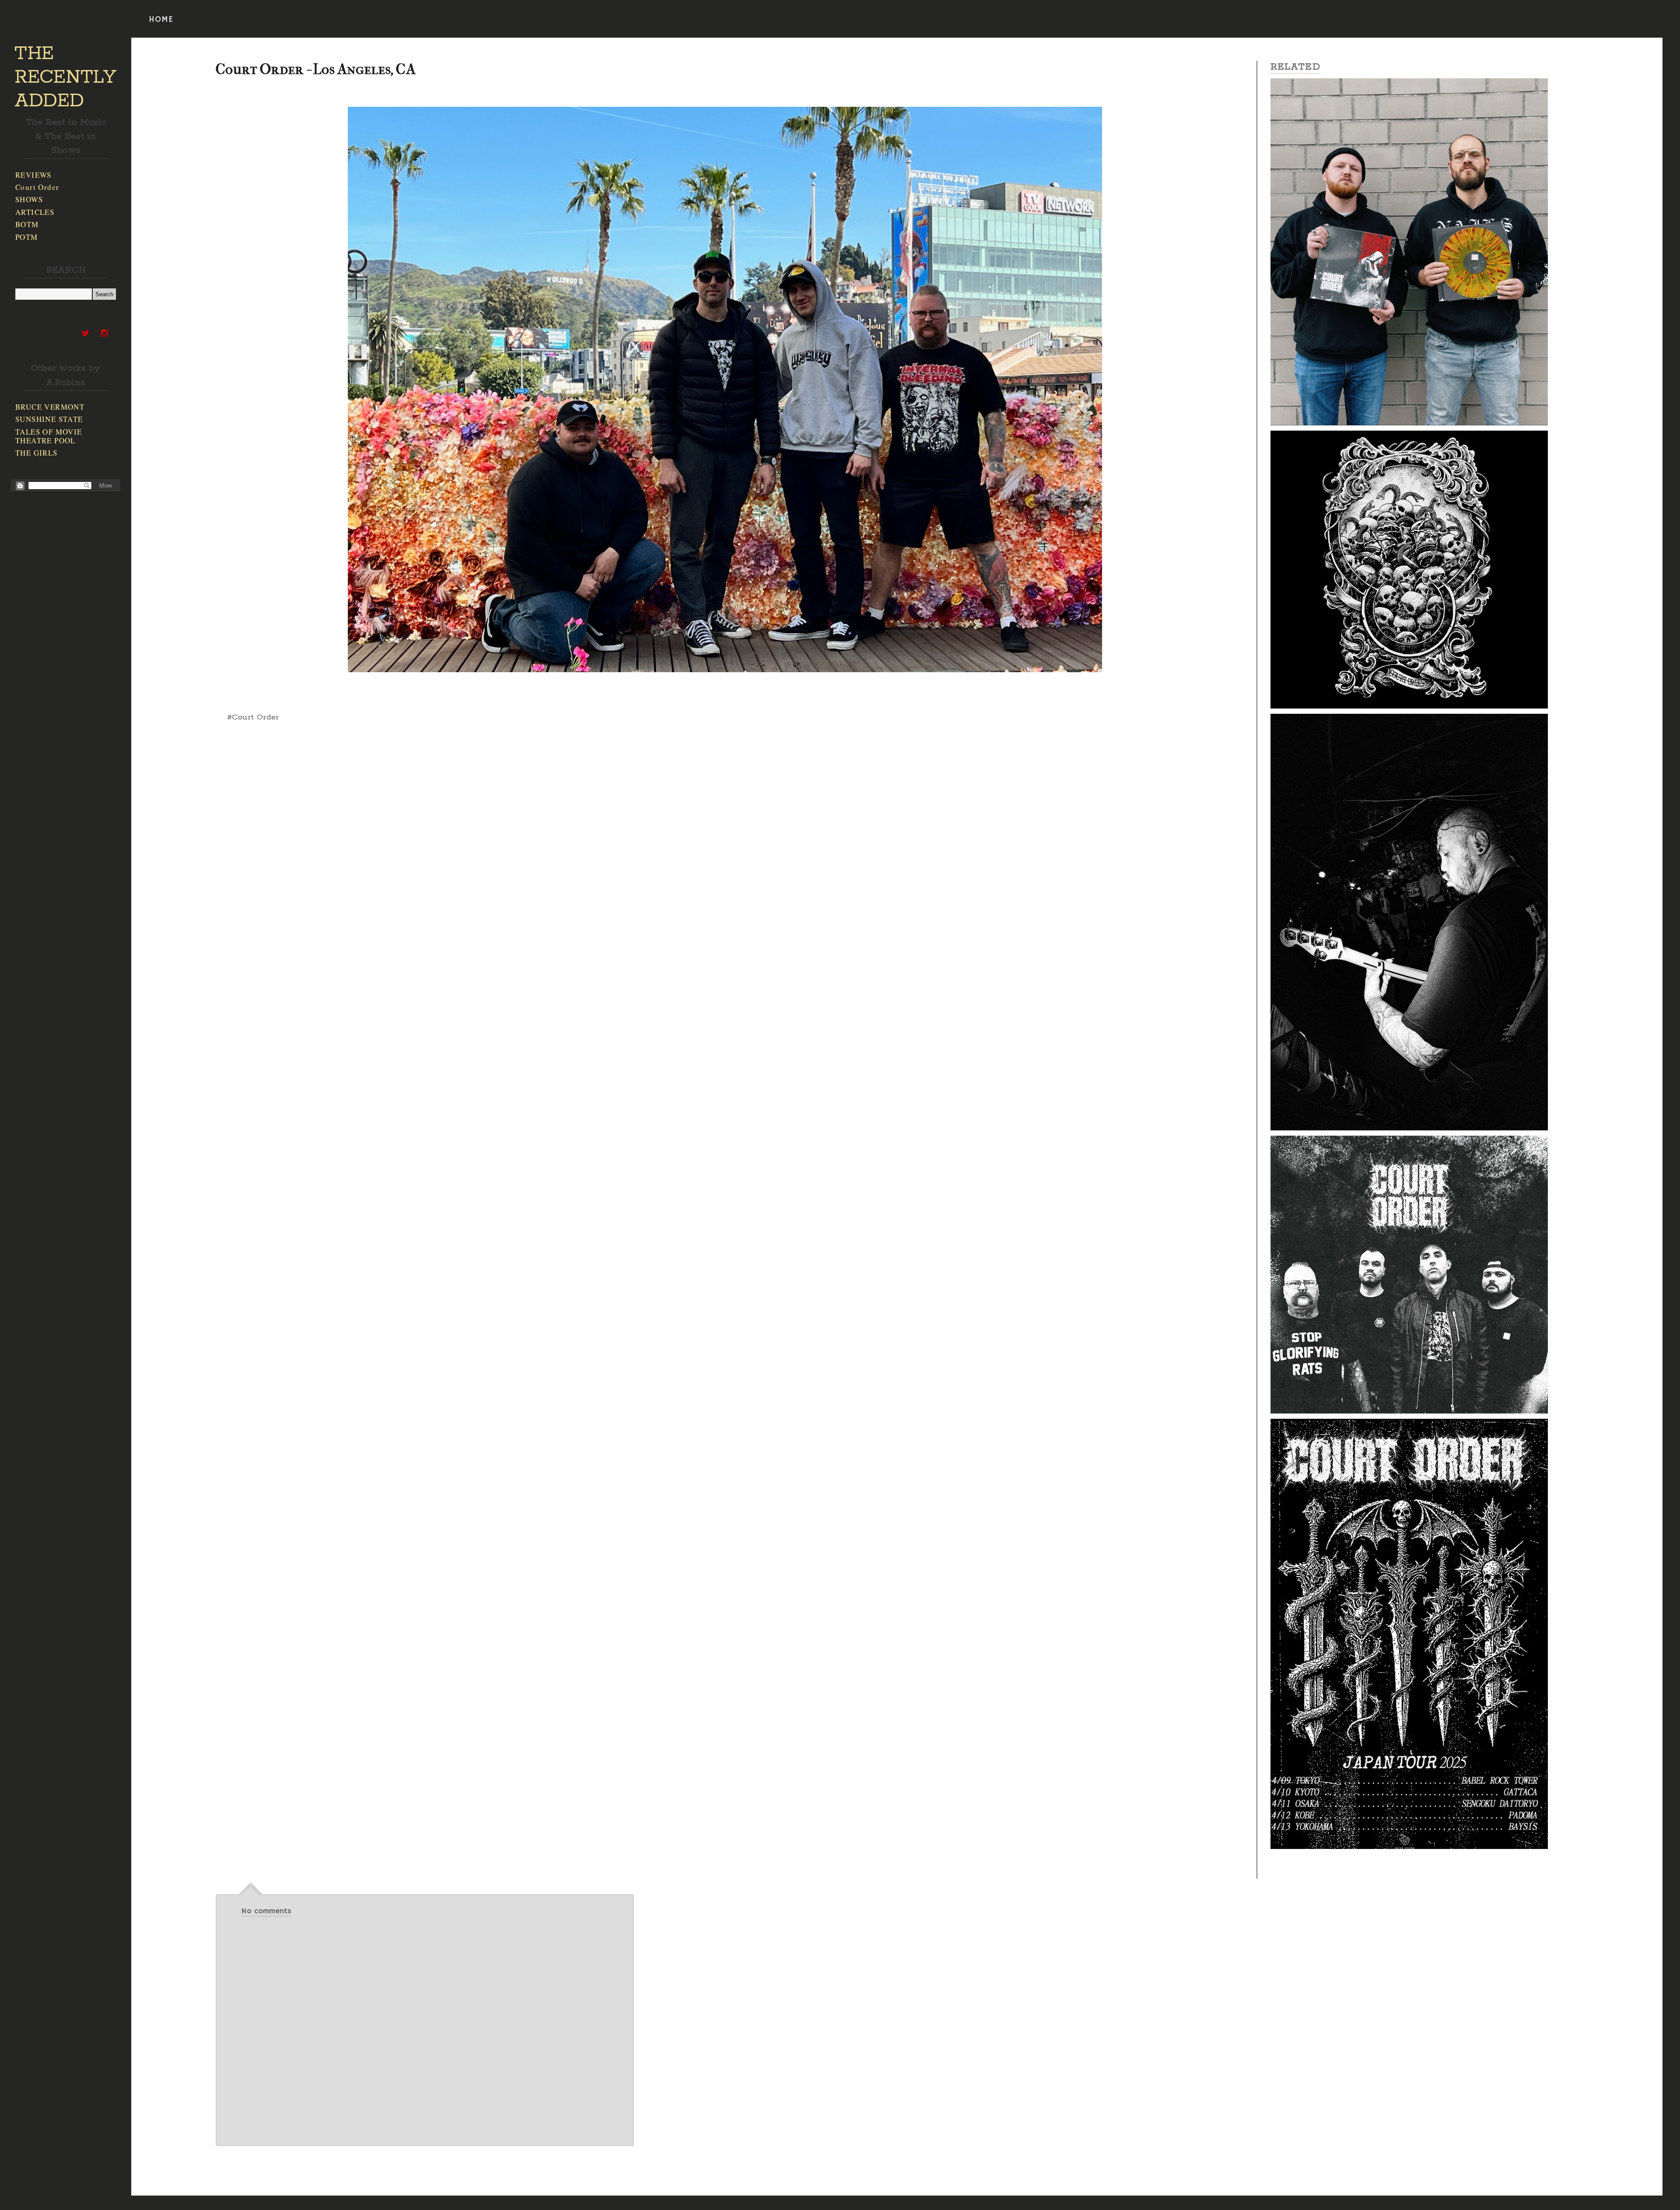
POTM (27, 237)
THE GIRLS (37, 453)
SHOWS (29, 199)
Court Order (37, 187)
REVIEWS (33, 175)
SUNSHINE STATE (49, 419)
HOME (161, 20)
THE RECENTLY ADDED (65, 77)
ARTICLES (35, 212)
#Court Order (253, 717)
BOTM (27, 224)
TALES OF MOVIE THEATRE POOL (49, 436)
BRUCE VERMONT (50, 407)
